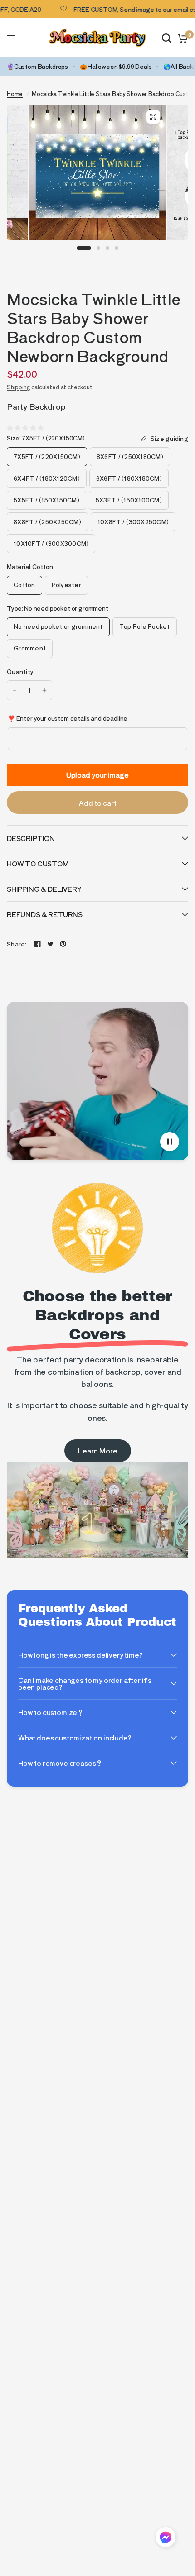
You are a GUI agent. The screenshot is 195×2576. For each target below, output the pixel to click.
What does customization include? (75, 1737)
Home (15, 93)
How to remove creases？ (60, 1763)
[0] (181, 38)
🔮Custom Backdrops (37, 66)
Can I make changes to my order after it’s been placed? (85, 1683)
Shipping (19, 387)
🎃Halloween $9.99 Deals (116, 66)
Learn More (98, 1450)
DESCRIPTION (31, 838)
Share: (17, 944)
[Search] (166, 38)
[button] (166, 2539)
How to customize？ (51, 1712)
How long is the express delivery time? (80, 1655)
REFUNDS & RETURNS (45, 914)
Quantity (20, 671)
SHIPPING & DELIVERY (44, 889)
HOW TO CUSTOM (38, 863)
